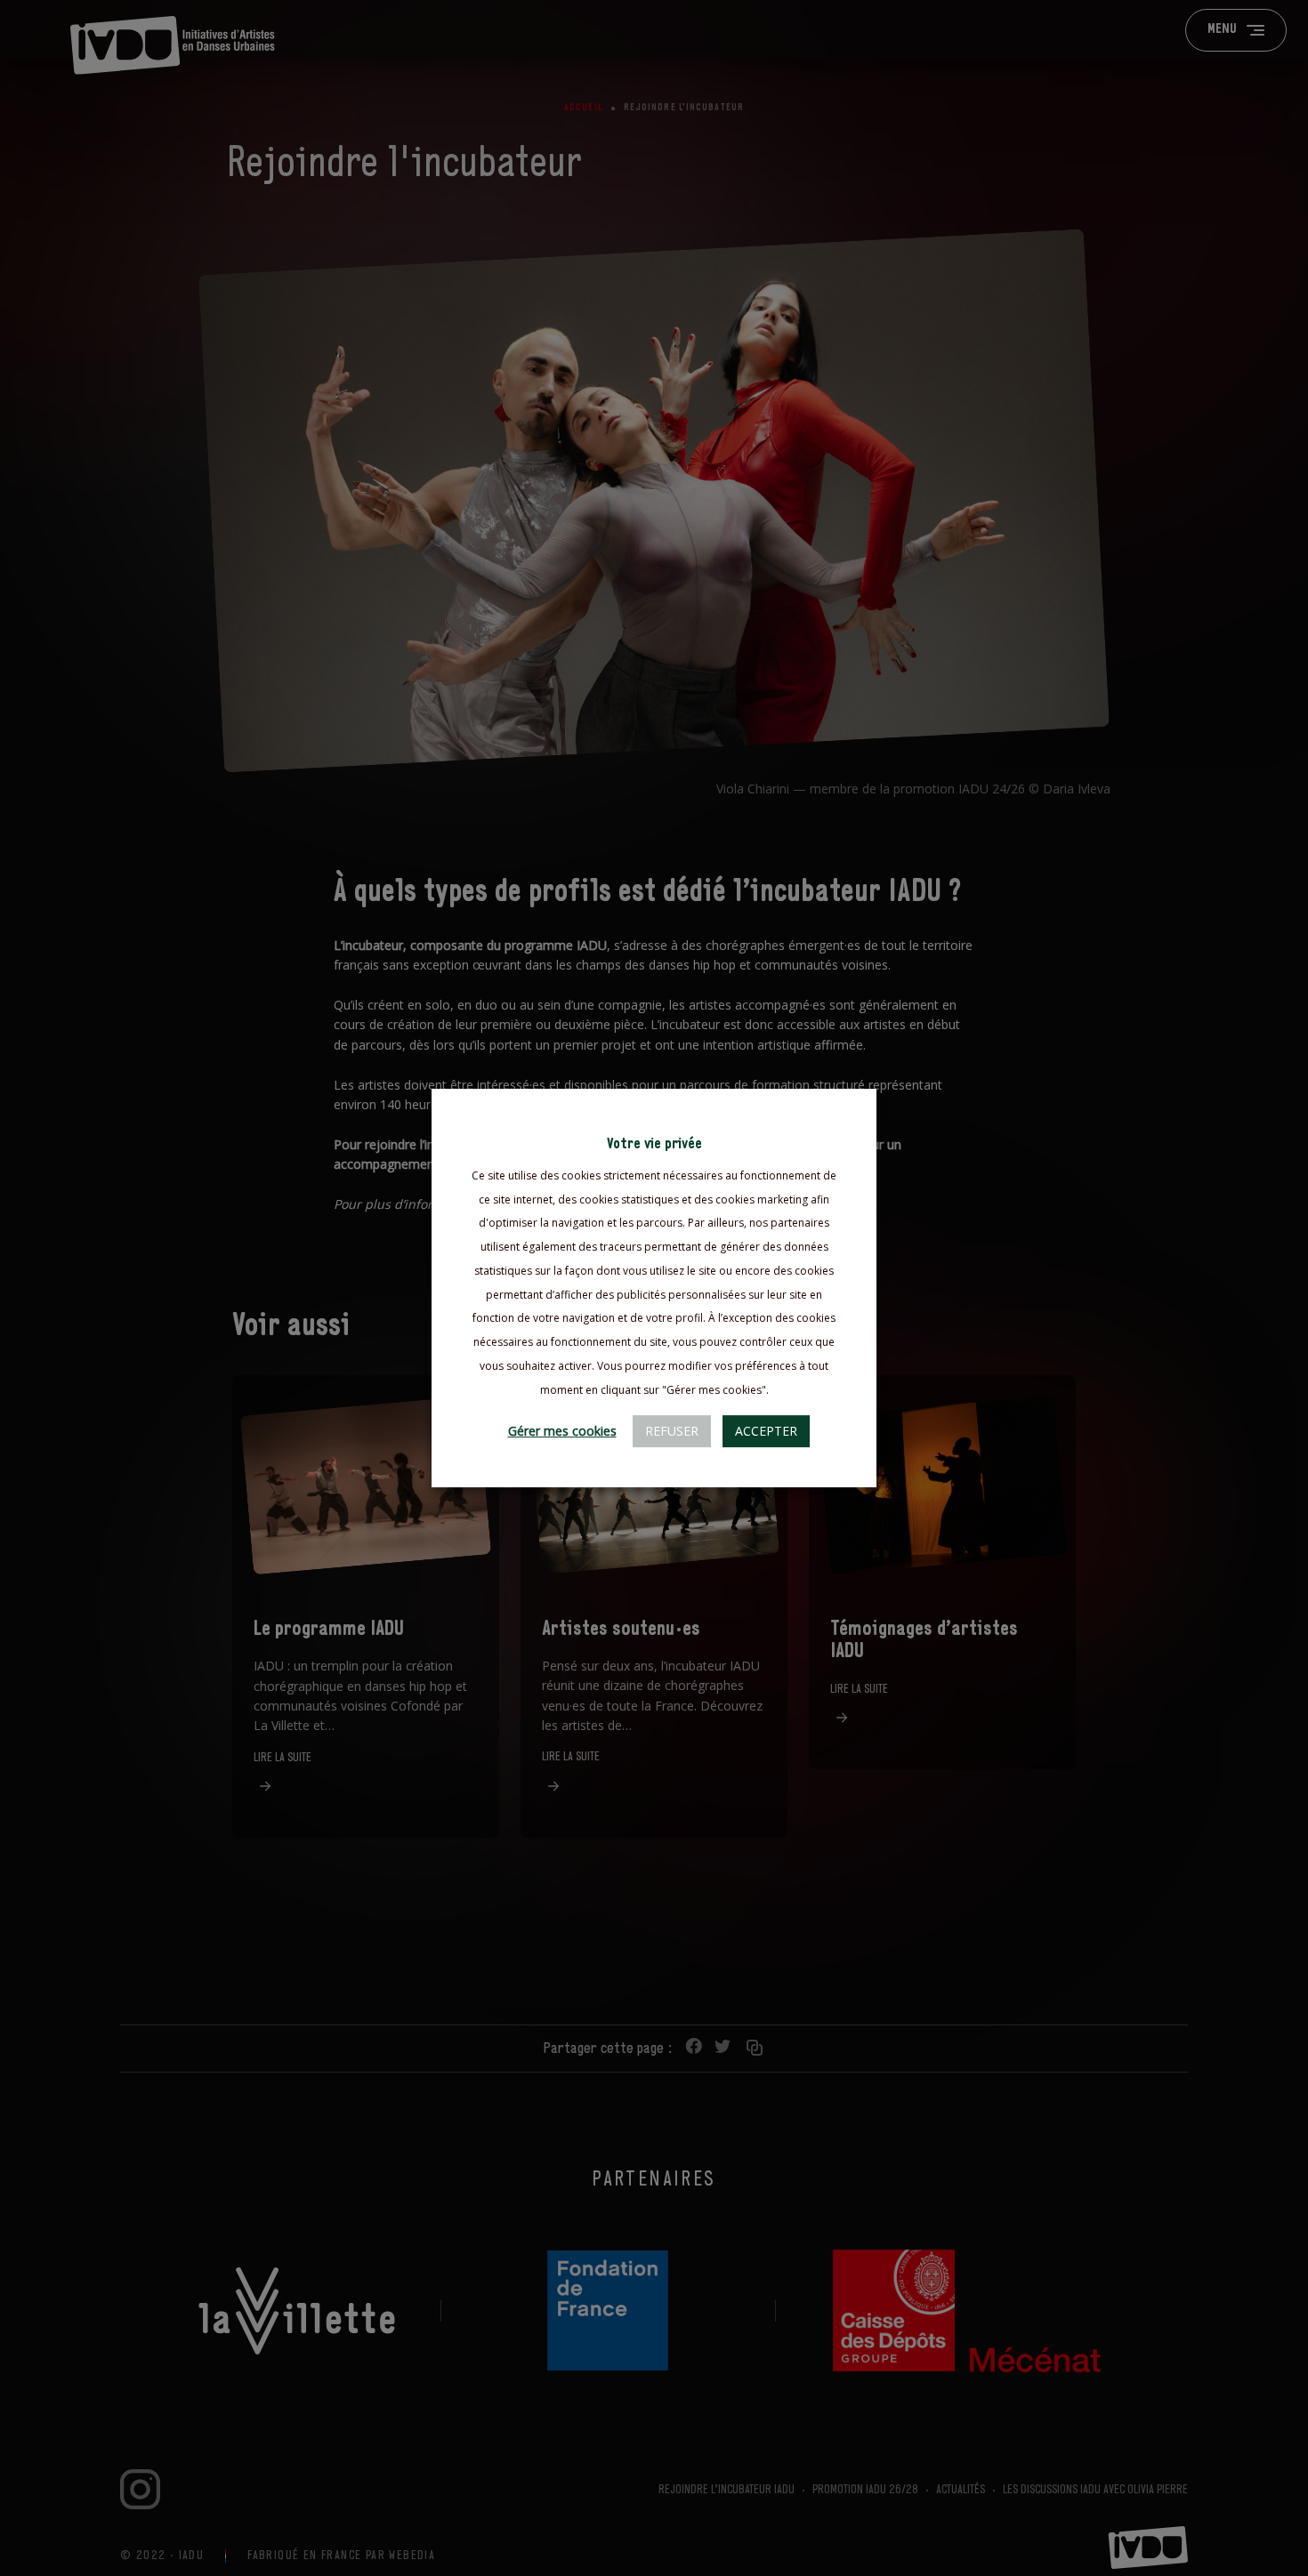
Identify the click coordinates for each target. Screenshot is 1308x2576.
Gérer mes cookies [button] (562, 1431)
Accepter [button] (766, 1431)
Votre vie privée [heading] (654, 1144)
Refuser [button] (672, 1431)
